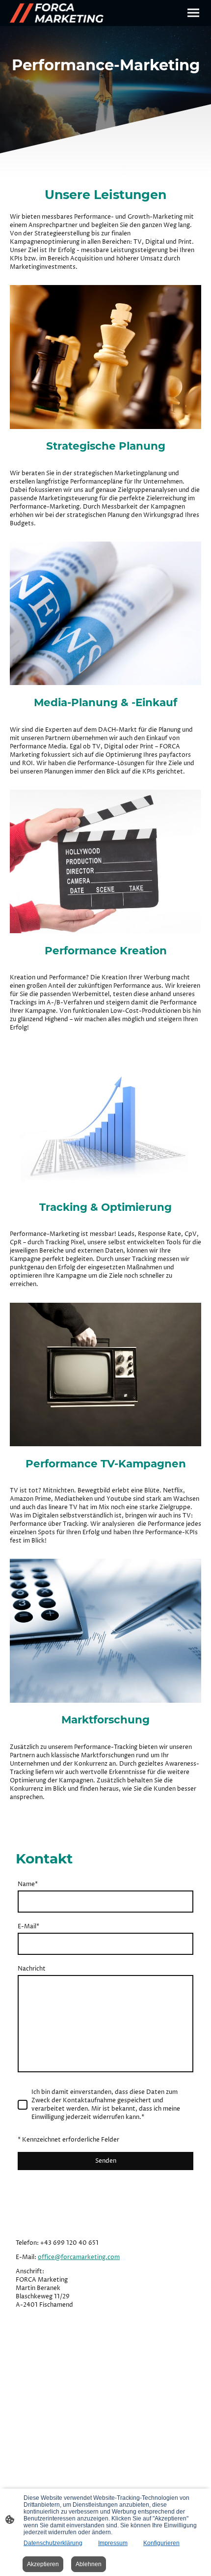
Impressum (113, 2543)
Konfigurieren (161, 2543)
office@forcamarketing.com (79, 2257)
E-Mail (28, 1927)
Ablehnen (89, 2564)
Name (28, 1884)
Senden (106, 2161)
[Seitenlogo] (57, 13)
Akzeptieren (43, 2564)
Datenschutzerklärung (53, 2543)
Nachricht (32, 1969)
